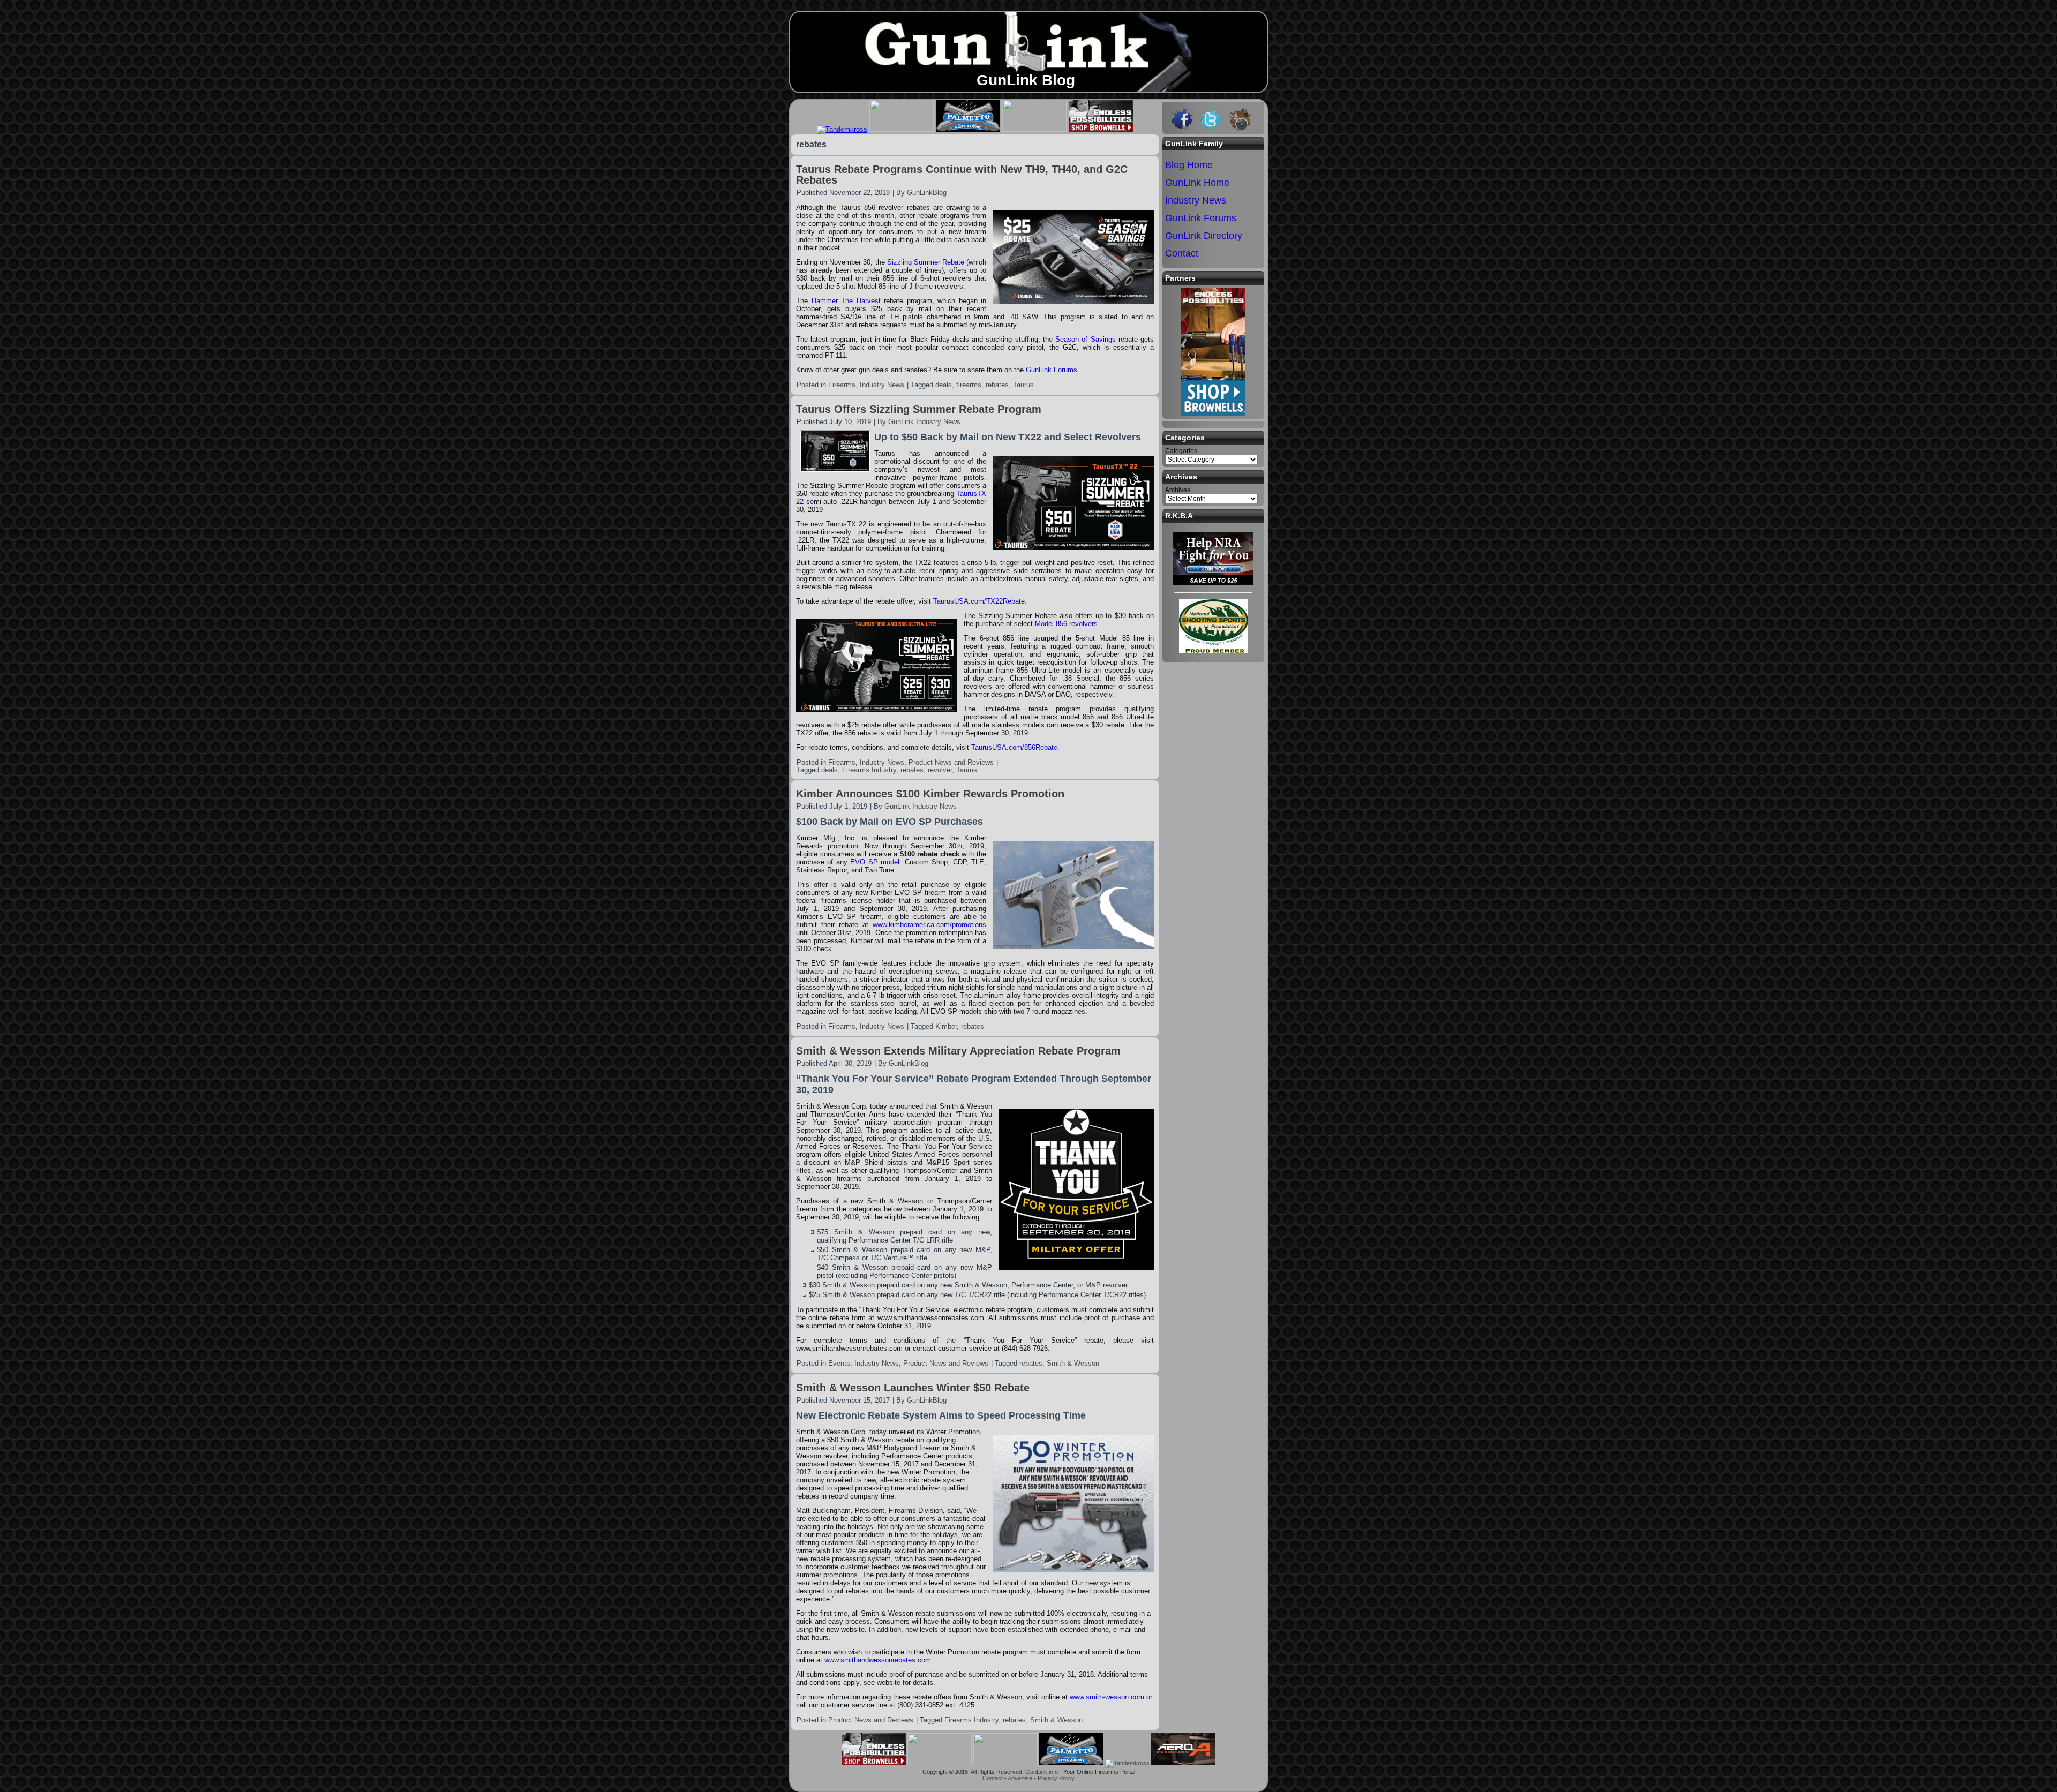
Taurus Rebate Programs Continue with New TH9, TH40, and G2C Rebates (962, 175)
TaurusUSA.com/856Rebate (1014, 747)
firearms (969, 385)
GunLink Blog (1026, 80)
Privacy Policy (1056, 1778)
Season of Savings (1085, 339)
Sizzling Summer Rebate (926, 262)
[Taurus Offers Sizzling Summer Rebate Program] (835, 469)
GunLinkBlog (927, 193)
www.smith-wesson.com (1107, 1697)
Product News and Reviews (951, 762)
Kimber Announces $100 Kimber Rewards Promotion (930, 794)
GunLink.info (1042, 1772)
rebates (997, 385)
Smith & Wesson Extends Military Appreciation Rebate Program (958, 1051)
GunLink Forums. (1053, 370)
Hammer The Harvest (846, 301)
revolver (940, 770)
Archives (1178, 490)
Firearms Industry (869, 770)
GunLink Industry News (924, 422)
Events (839, 1363)
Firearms (842, 385)
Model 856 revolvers (1066, 624)
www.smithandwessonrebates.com (878, 1660)
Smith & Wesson (1073, 1363)
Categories (1181, 451)
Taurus (1023, 385)
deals (944, 385)
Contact (993, 1778)
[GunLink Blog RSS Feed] (798, 1780)
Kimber (946, 1026)
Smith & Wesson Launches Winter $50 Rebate (913, 1388)
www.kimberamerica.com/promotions (929, 925)
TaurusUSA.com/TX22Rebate (979, 601)
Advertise (1020, 1778)
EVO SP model (875, 862)
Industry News (882, 385)
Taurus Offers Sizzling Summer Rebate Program (919, 409)
